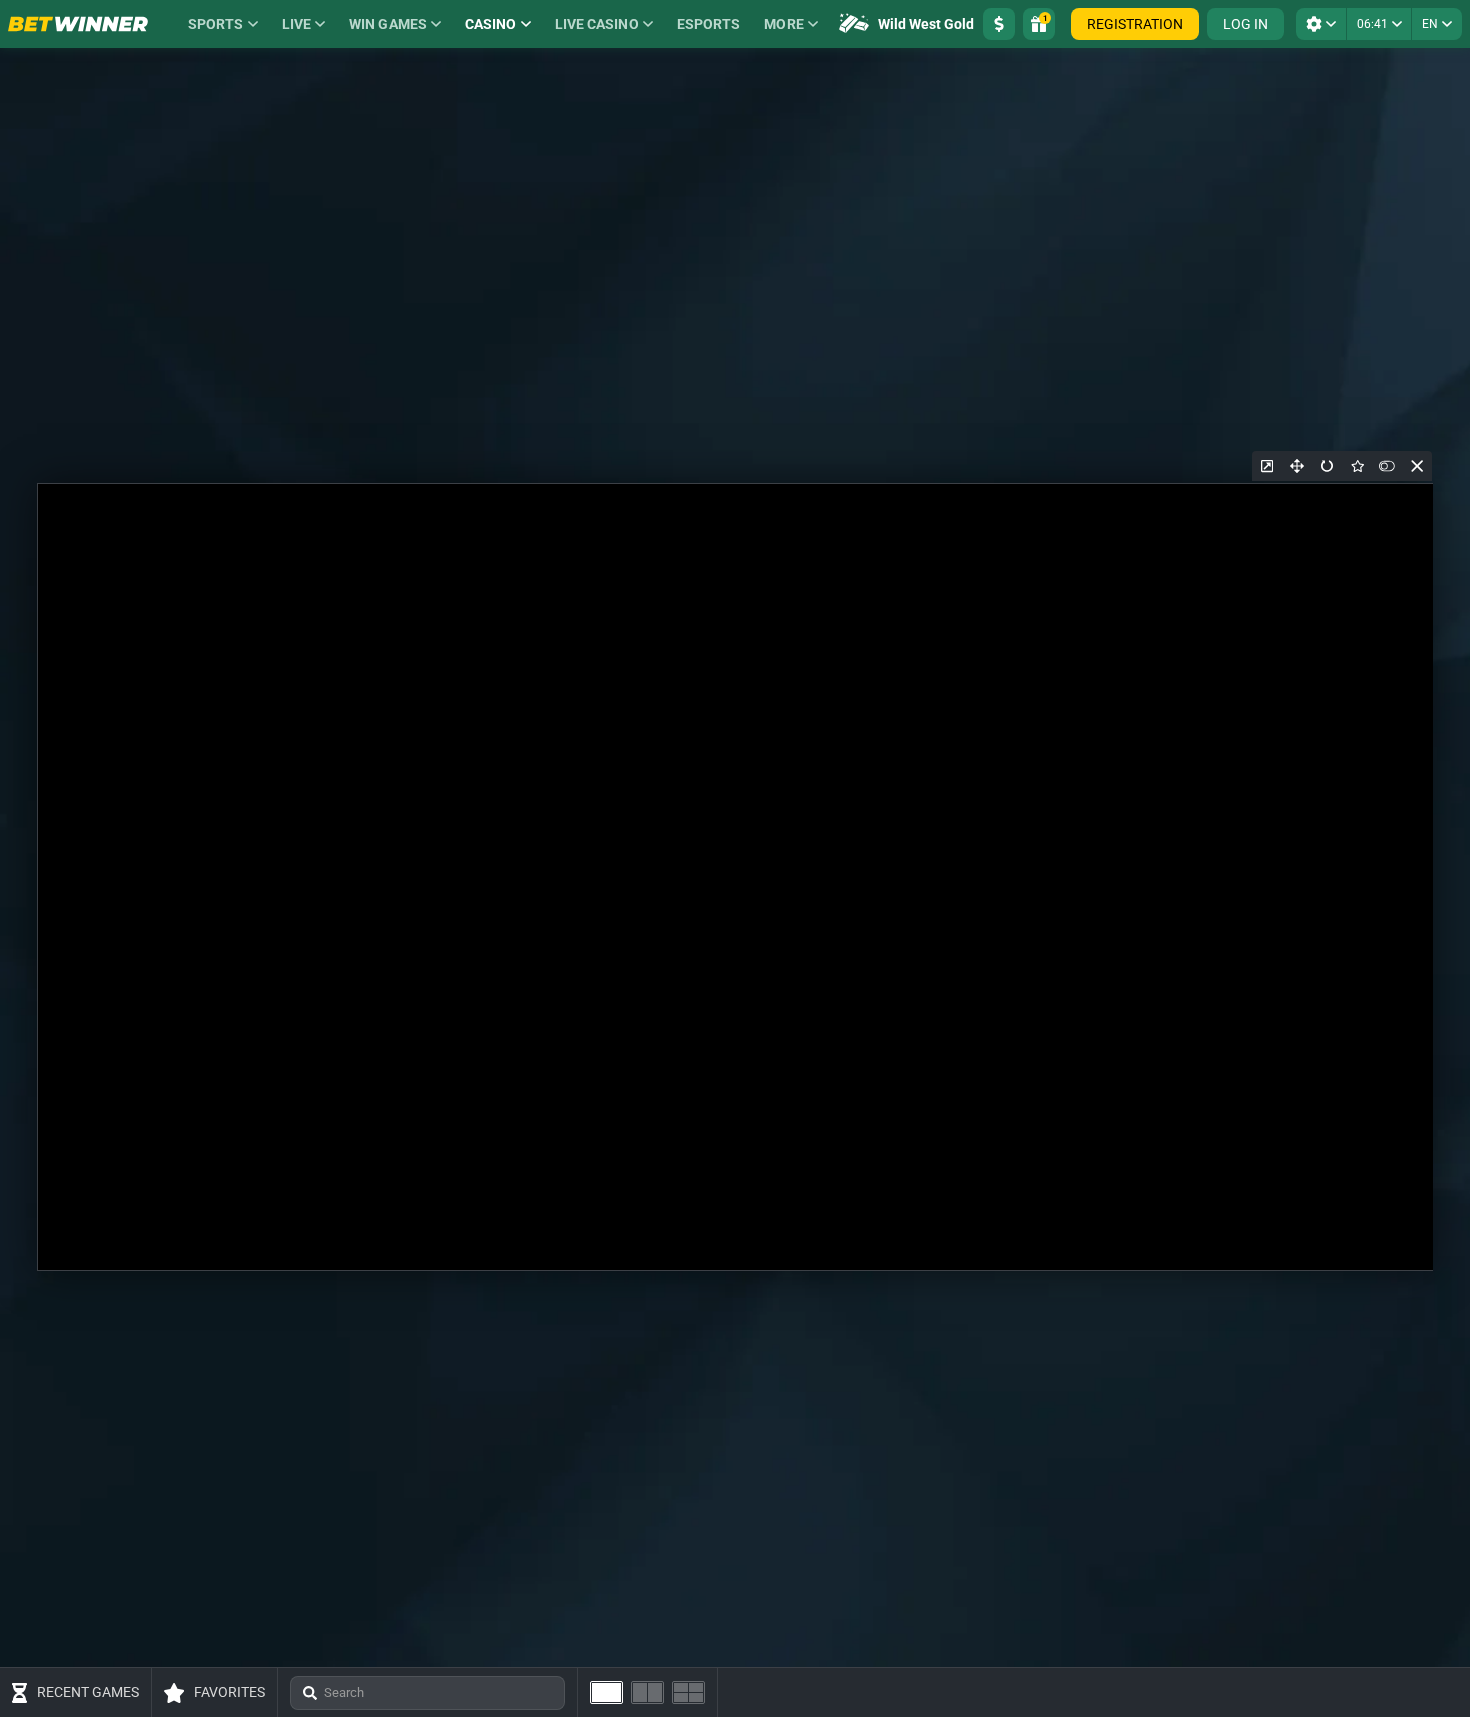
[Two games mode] (647, 1692)
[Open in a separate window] (1267, 466)
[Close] (1417, 466)
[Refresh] (1327, 466)
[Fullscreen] (1297, 466)
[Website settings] (1321, 24)
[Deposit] (999, 24)
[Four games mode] (688, 1692)
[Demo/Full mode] (1387, 466)
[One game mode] (606, 1692)
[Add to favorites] (1357, 466)
